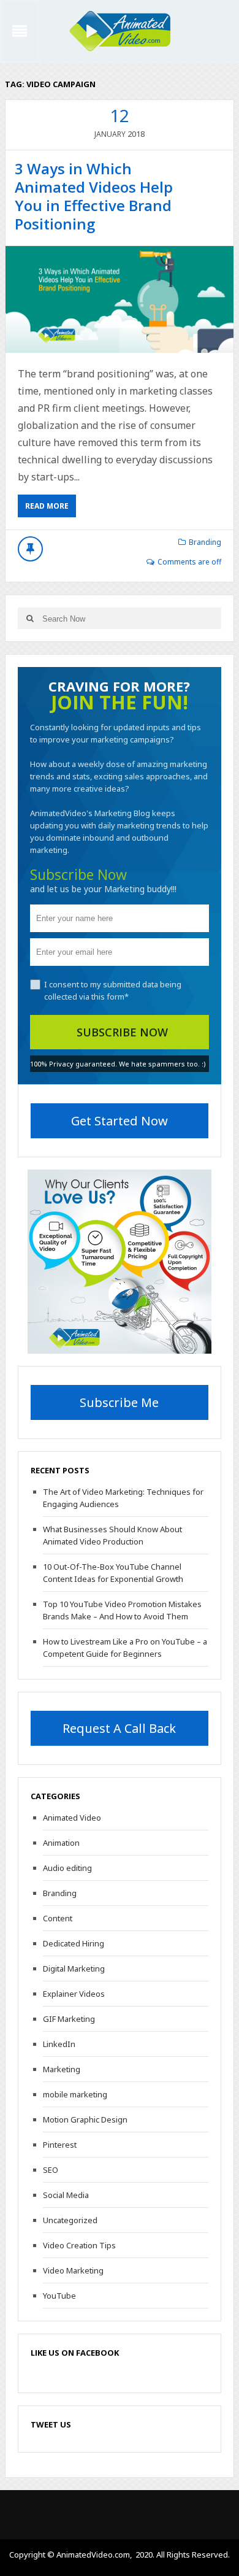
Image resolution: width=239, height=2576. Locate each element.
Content (58, 1918)
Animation (61, 1843)
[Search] (30, 618)
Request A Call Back (119, 1728)
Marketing (62, 2069)
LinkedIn (59, 2044)
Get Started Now (120, 1121)
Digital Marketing (74, 1969)
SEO (51, 2170)
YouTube (59, 2296)
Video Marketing (73, 2270)
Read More (47, 506)
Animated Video (72, 1818)
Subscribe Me (119, 1402)
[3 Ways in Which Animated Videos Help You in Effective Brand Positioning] (120, 299)
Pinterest (60, 2145)
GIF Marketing (69, 2019)
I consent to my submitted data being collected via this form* (113, 990)
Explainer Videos (74, 1994)
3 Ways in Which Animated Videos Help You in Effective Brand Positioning (94, 196)
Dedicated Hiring (74, 1943)
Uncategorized (70, 2220)
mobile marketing (75, 2094)
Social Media (66, 2195)
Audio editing (67, 1868)
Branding (205, 542)
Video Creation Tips (79, 2245)
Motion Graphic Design (85, 2119)
